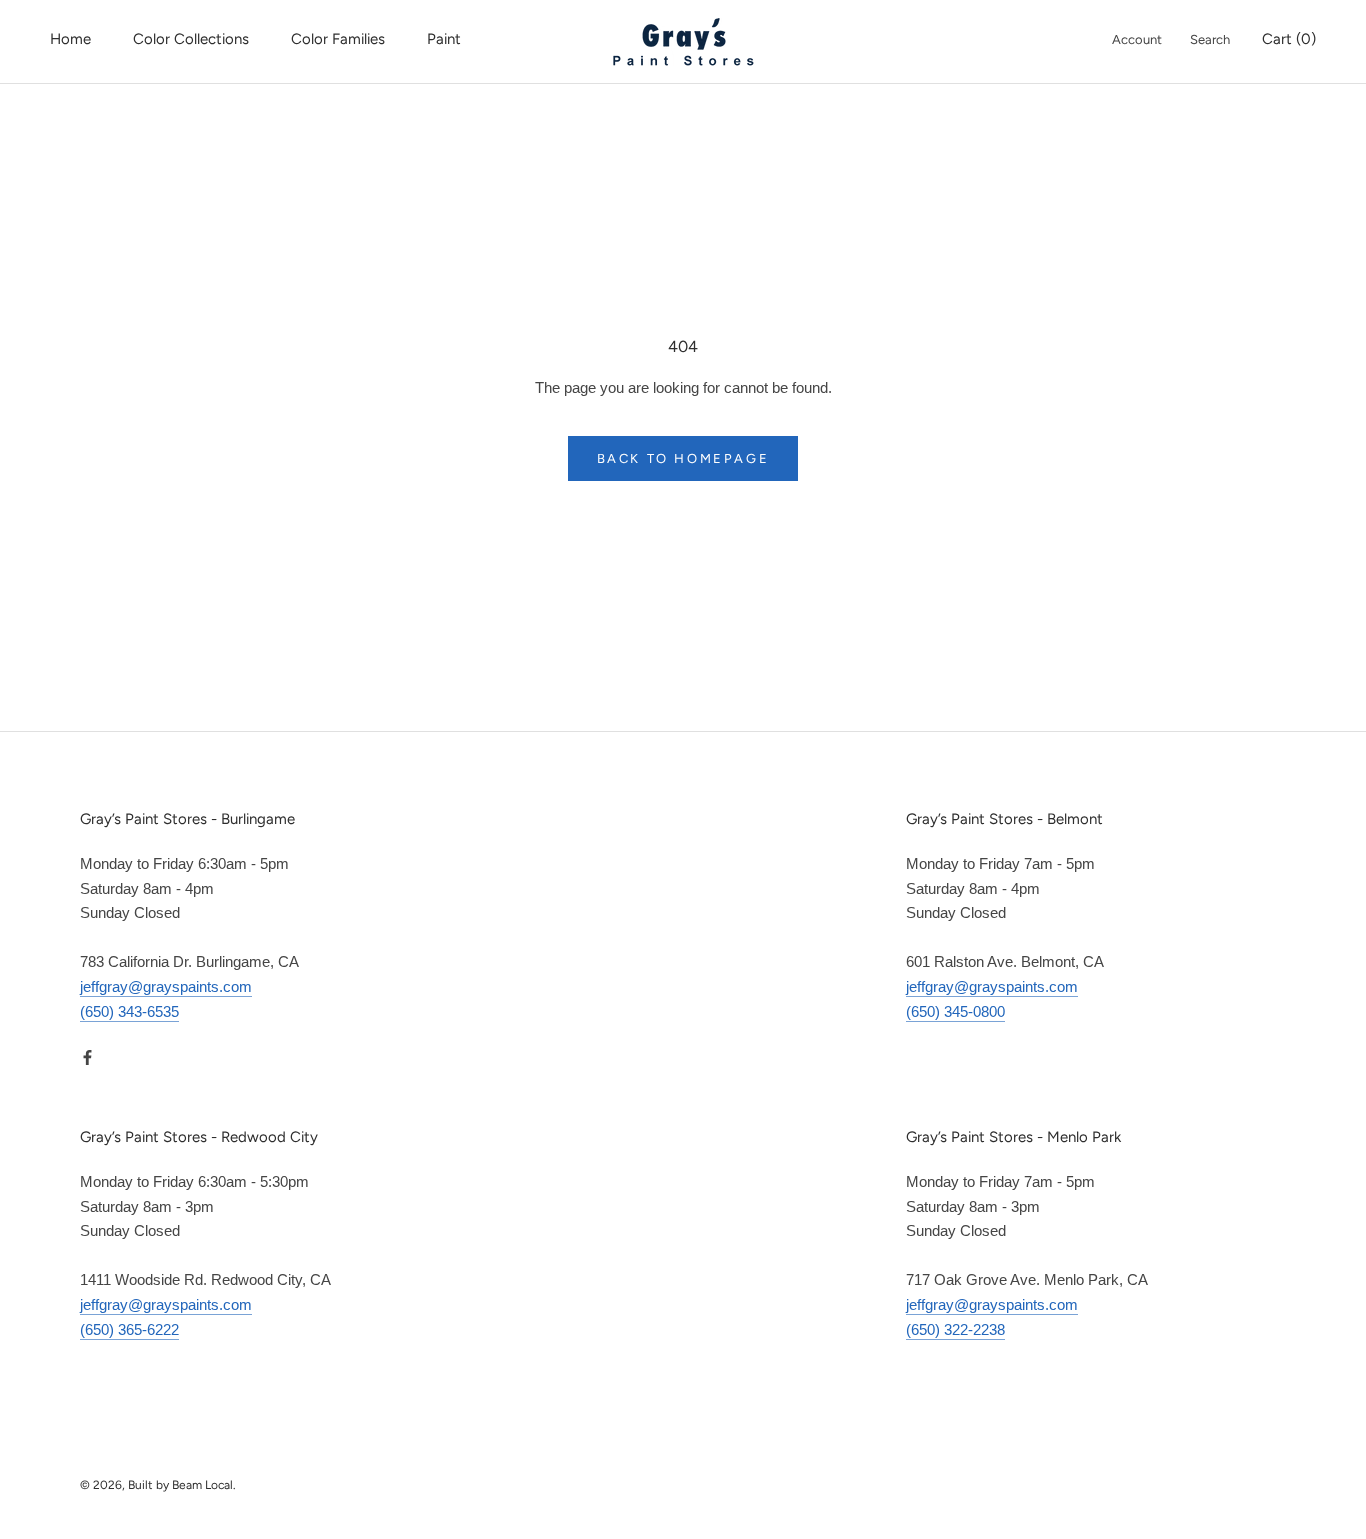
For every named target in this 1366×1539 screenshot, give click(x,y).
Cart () (1289, 39)
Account (1137, 39)
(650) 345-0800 (955, 1011)
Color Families (338, 39)
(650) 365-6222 (129, 1329)
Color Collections (191, 39)
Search (1210, 39)
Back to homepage (683, 458)
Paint (444, 39)
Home (70, 39)
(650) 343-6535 (129, 1011)
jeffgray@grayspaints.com (166, 986)
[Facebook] (87, 1056)
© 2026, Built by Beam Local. (158, 1485)
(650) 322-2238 (955, 1329)
